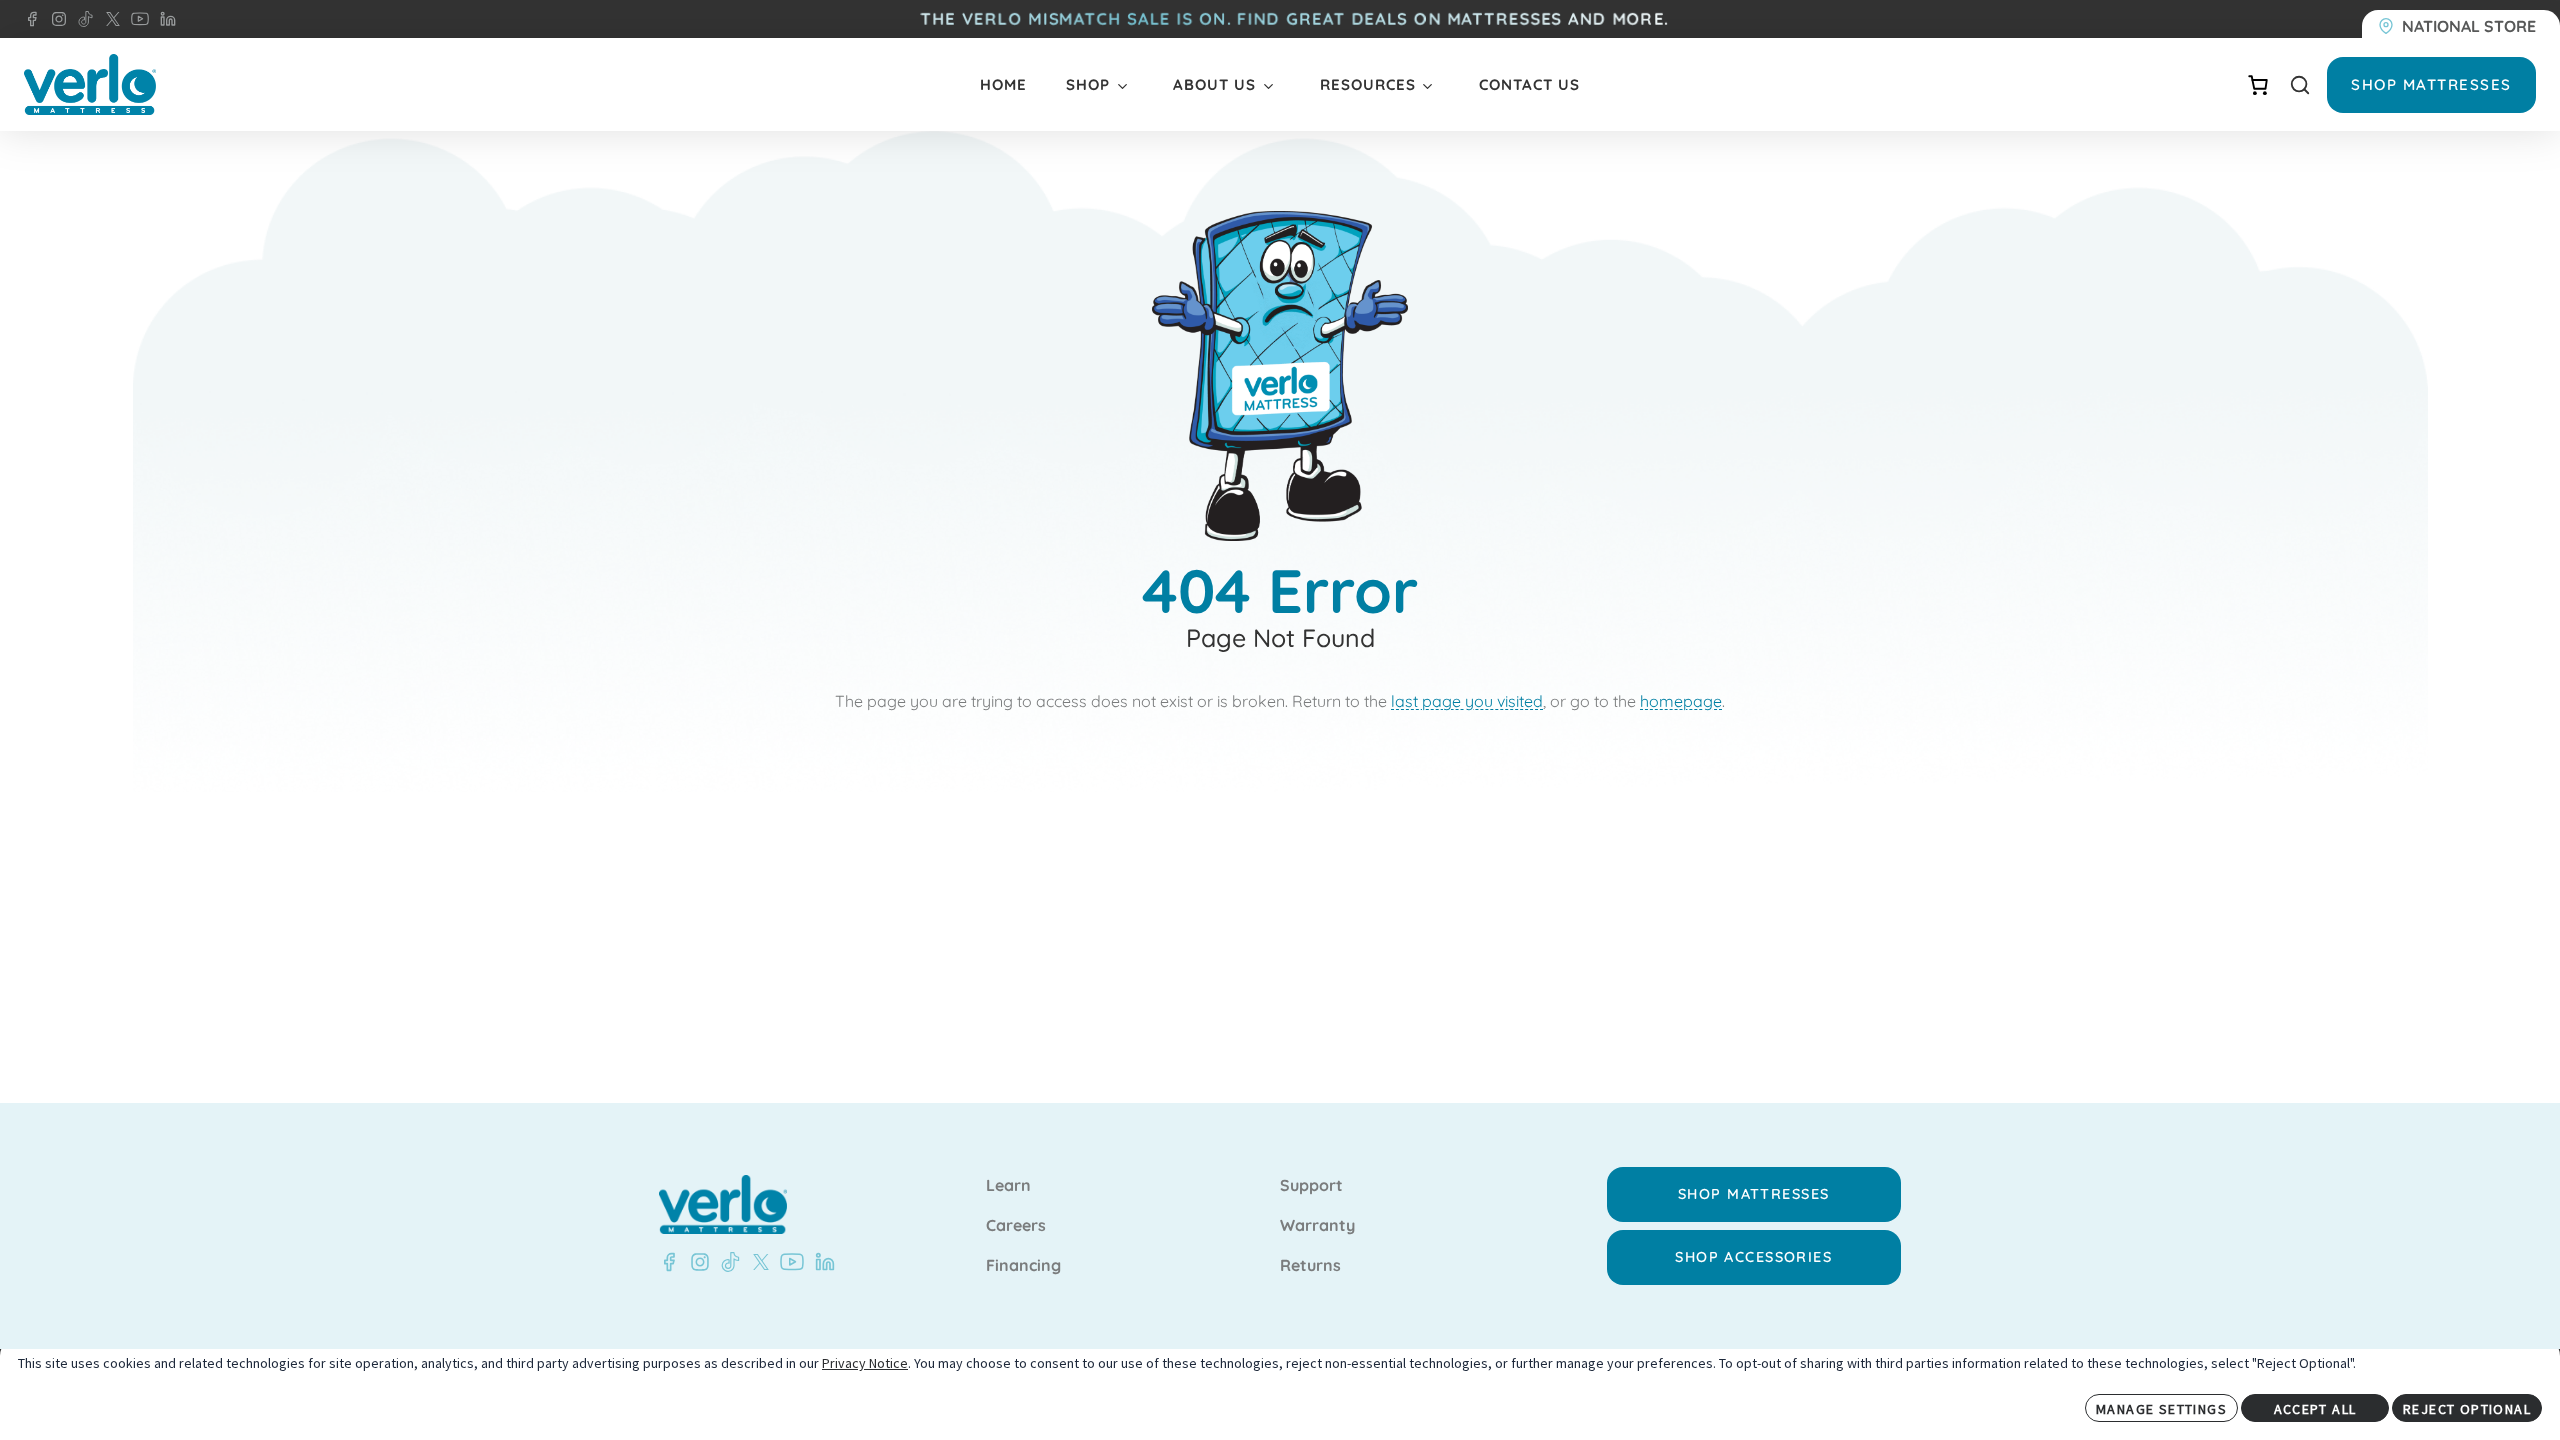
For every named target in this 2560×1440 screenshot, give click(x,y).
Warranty (1317, 1226)
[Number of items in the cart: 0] (2258, 85)
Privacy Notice (865, 1363)
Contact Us (1529, 84)
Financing (1023, 1266)
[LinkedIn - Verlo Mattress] (164, 19)
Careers (1016, 1226)
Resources (1368, 84)
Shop (1088, 84)
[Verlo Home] (90, 84)
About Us (1214, 84)
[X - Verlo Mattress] (109, 19)
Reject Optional (2467, 1409)
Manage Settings (2161, 1409)
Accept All (2315, 1409)
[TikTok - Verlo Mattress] (82, 19)
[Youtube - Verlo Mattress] (788, 1262)
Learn (1008, 1186)
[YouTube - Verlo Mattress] (136, 19)
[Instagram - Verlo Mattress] (55, 19)
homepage (1681, 701)
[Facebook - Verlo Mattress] (32, 19)
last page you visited (1467, 701)
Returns (1310, 1266)
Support (1311, 1186)
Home (1003, 84)
